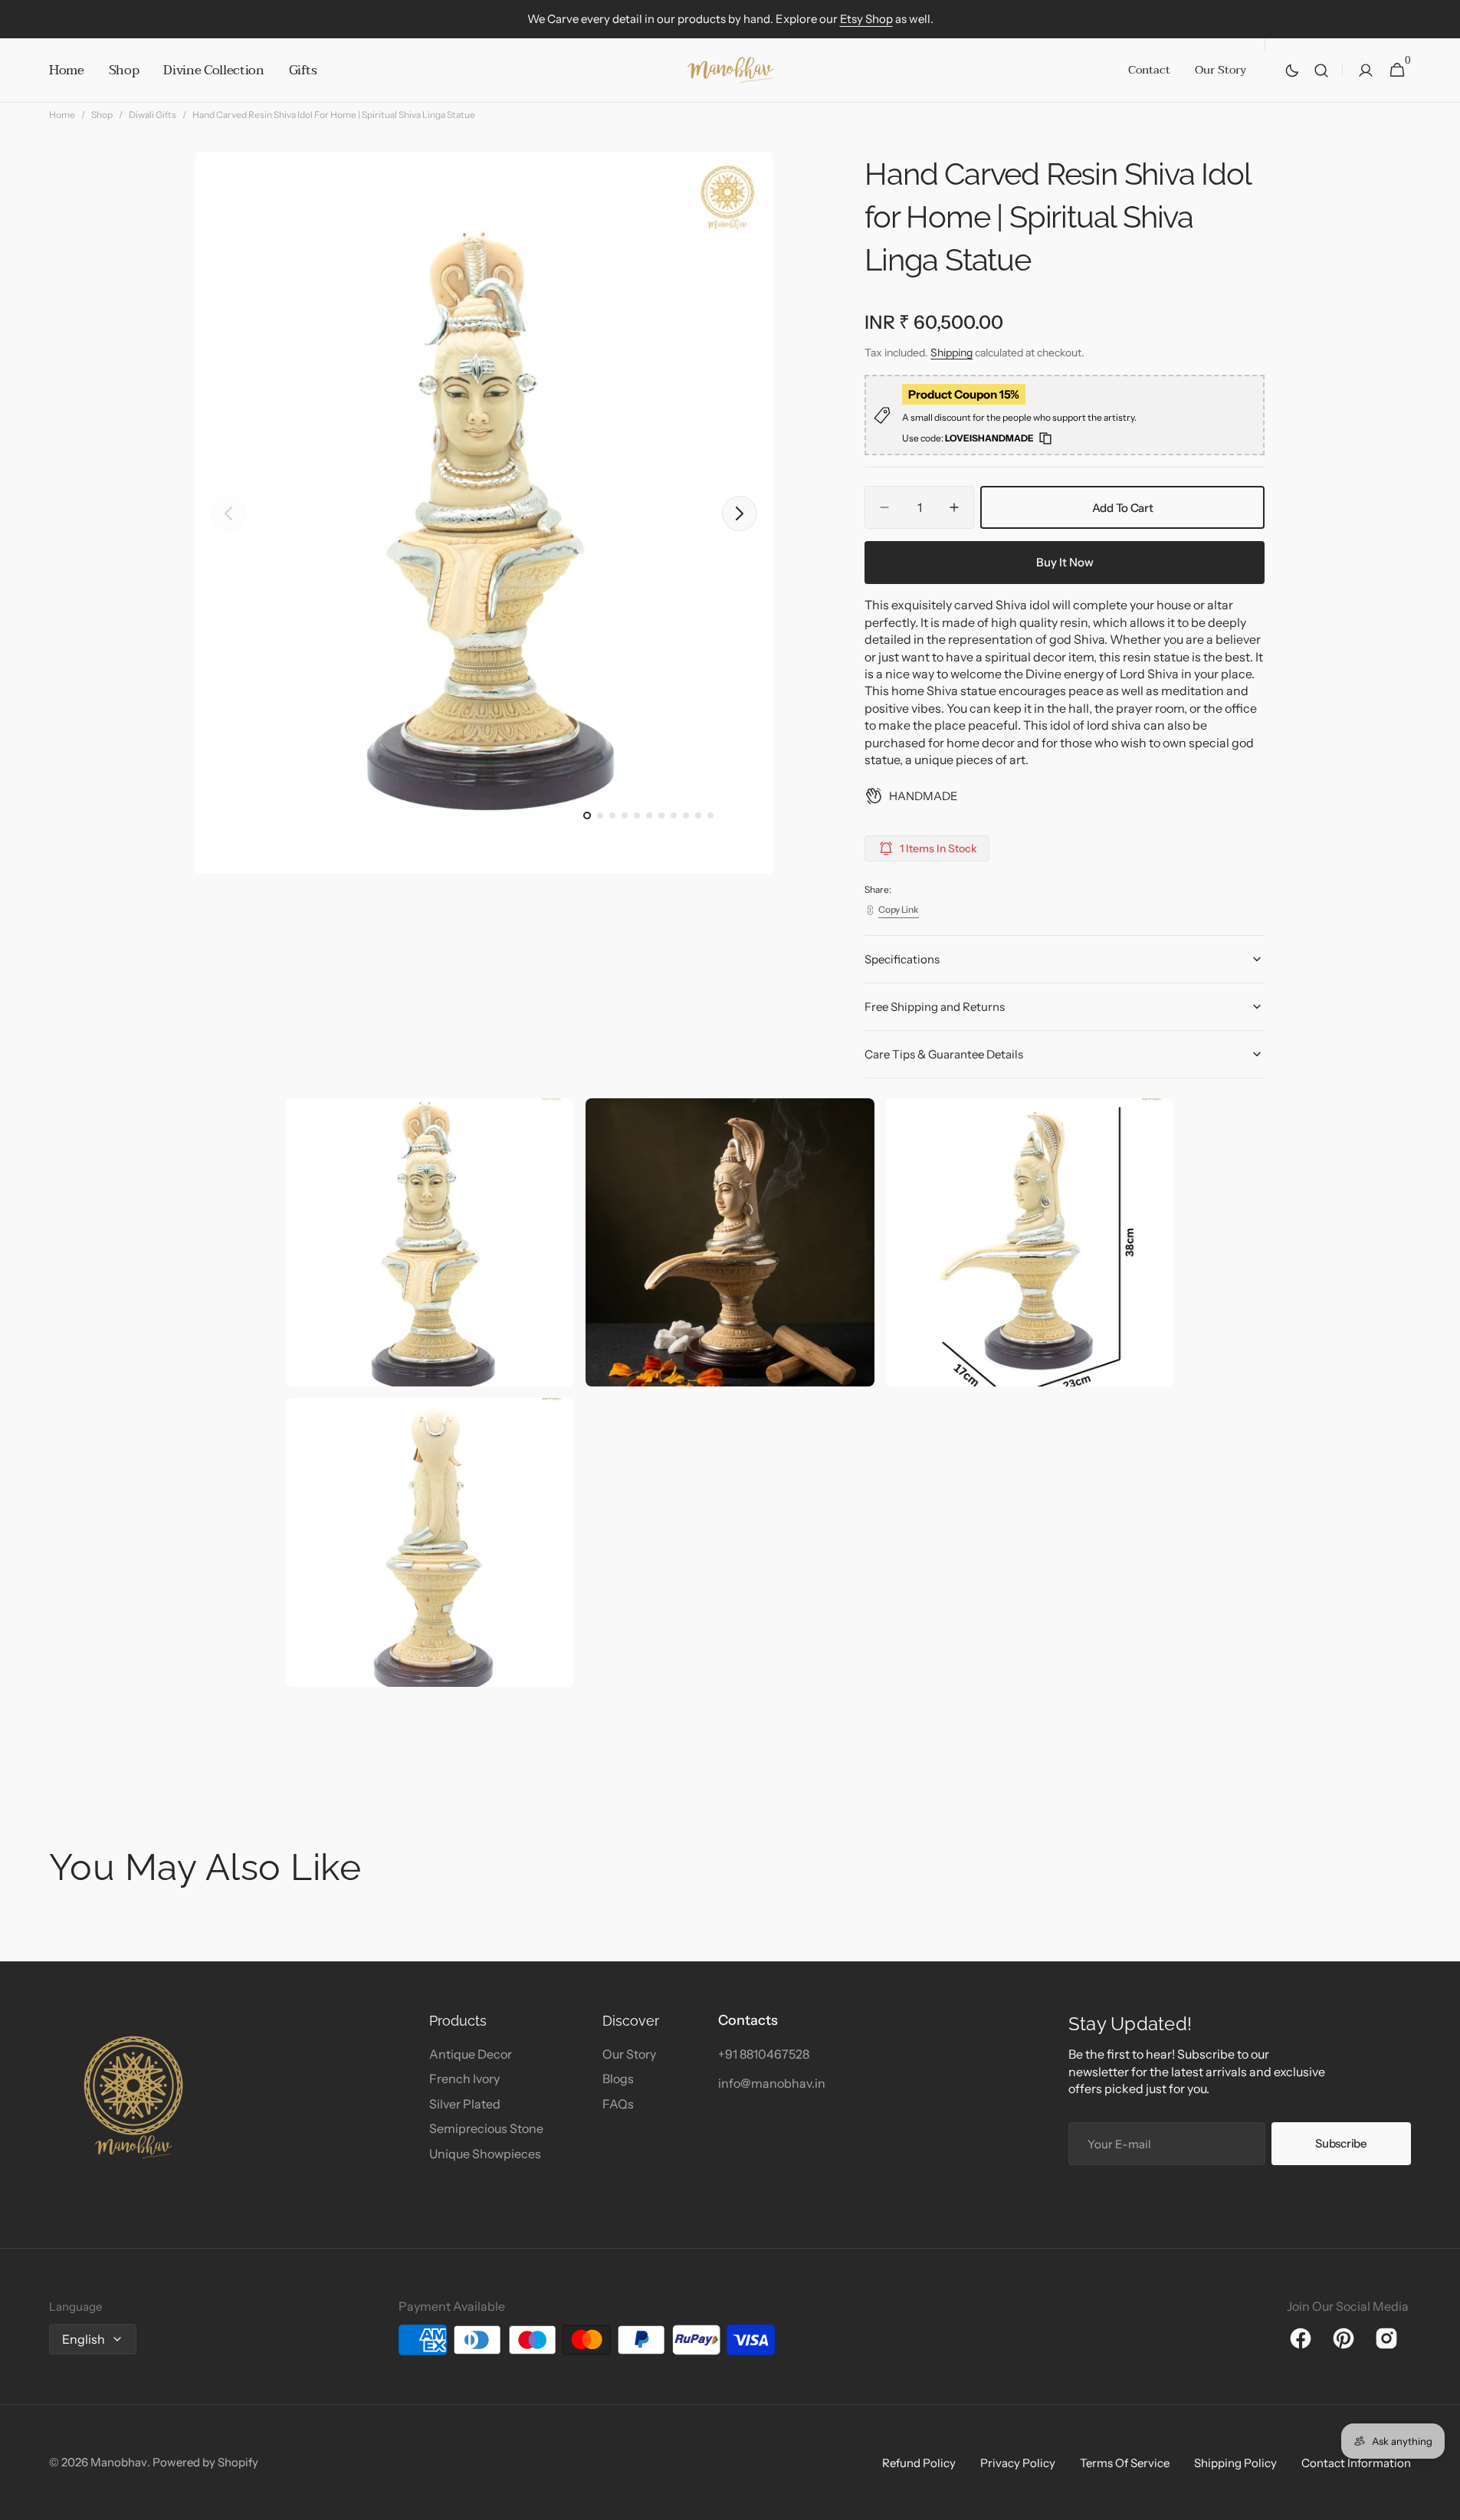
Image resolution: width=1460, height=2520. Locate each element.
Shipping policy (1235, 2463)
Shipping (951, 353)
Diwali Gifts (153, 115)
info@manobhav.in (772, 2083)
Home (62, 115)
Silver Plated (465, 2104)
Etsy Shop (866, 19)
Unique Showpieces (485, 2154)
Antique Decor (471, 2054)
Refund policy (919, 2463)
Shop (102, 115)
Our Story (629, 2054)
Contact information (1356, 2463)
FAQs (618, 2104)
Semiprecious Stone (486, 2128)
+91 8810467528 (764, 2054)
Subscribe (1341, 2143)
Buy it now (1065, 562)
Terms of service (1125, 2463)
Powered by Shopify (205, 2462)
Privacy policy (1018, 2463)
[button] (1321, 71)
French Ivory (464, 2079)
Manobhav (119, 2462)
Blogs (618, 2079)
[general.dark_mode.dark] (1292, 71)
